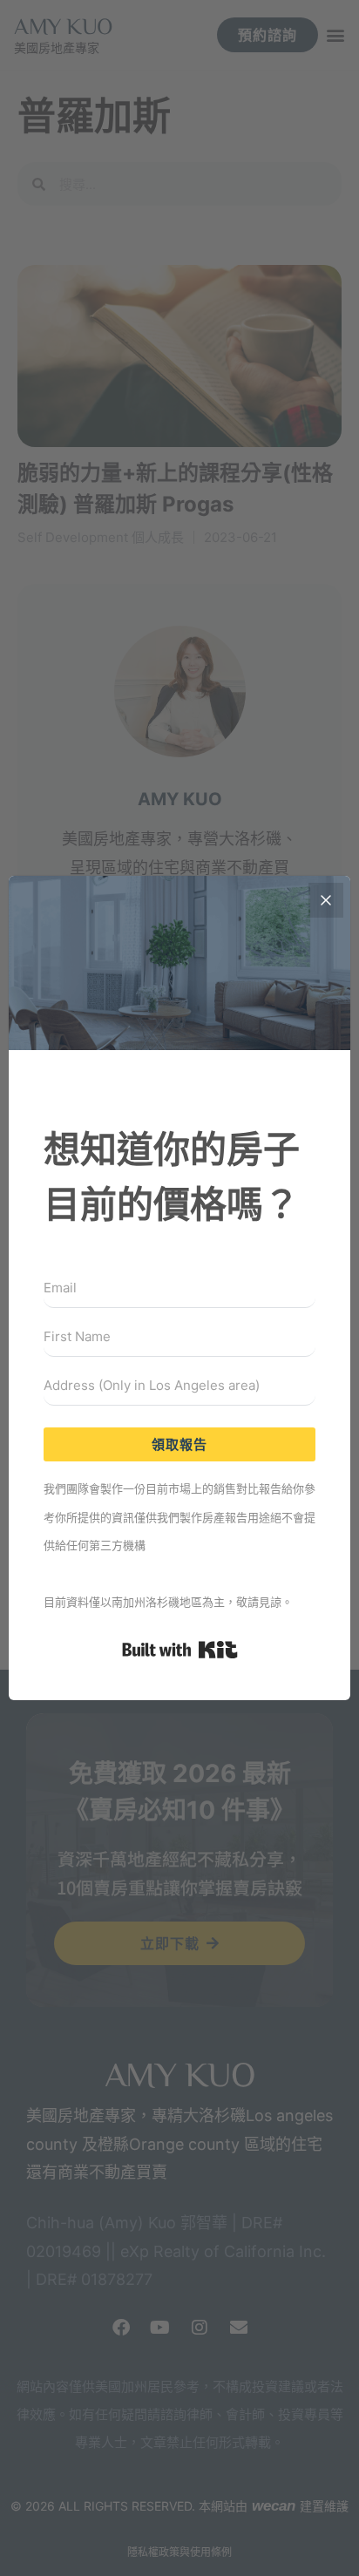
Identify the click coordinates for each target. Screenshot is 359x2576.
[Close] (326, 900)
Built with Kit (180, 1650)
